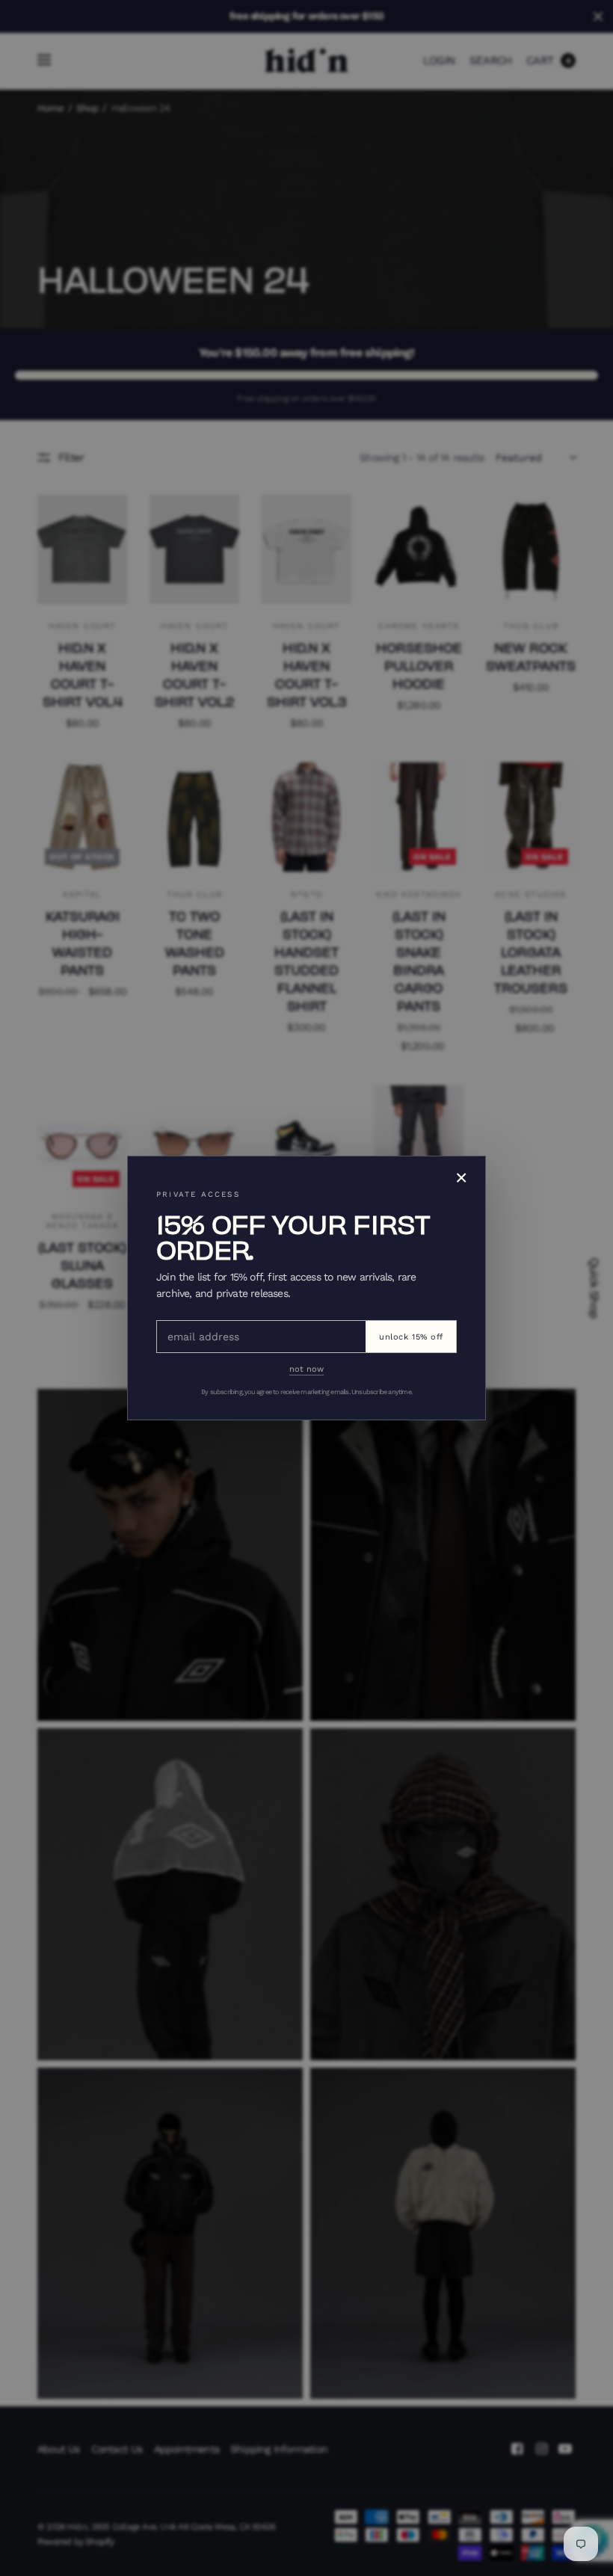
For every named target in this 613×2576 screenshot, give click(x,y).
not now (306, 1369)
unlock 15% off (411, 1337)
